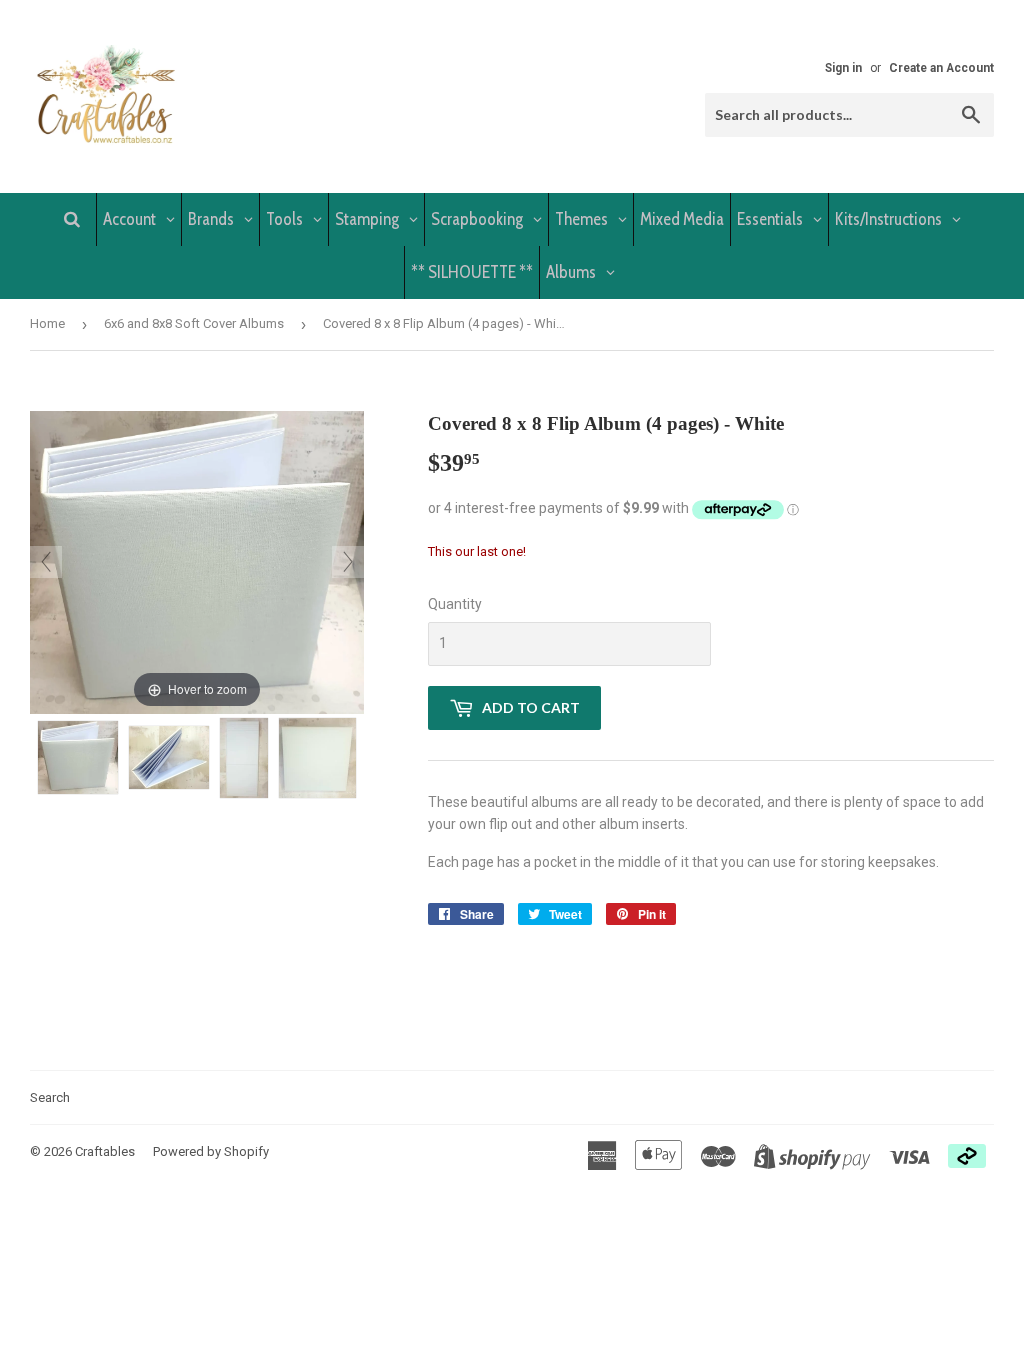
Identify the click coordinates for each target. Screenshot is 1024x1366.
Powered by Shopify (211, 1151)
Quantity (455, 604)
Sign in (843, 68)
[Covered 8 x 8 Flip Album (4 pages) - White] (78, 757)
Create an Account (941, 68)
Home (47, 323)
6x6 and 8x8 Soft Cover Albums (194, 323)
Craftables (105, 1151)
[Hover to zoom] (197, 561)
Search (50, 1097)
